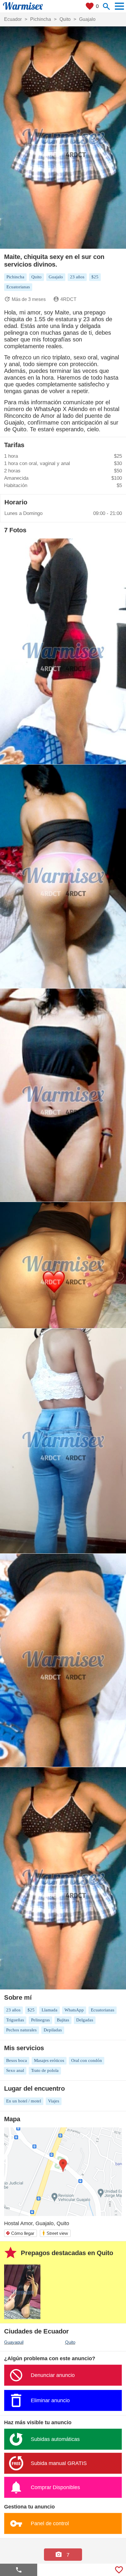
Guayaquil (14, 2342)
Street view (55, 2233)
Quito (70, 2342)
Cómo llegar (20, 2233)
